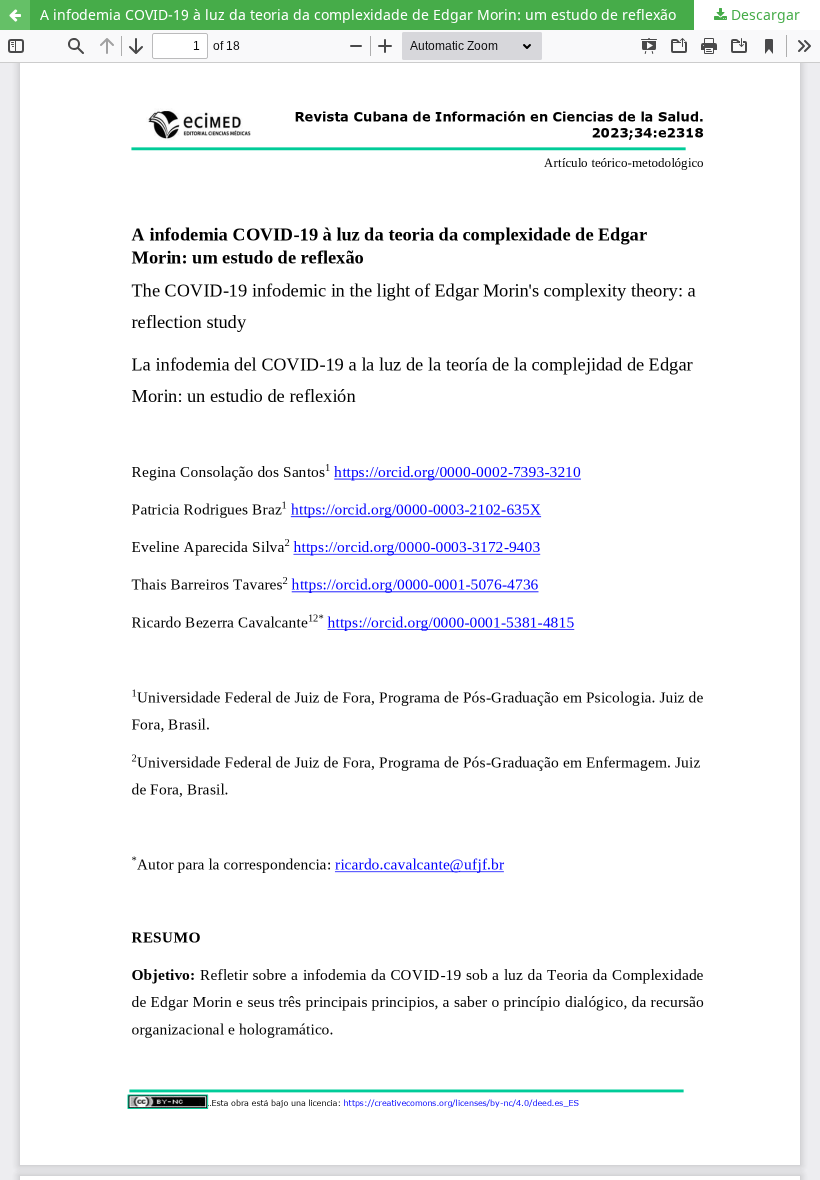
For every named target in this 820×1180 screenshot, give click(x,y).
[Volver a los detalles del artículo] (15, 15)
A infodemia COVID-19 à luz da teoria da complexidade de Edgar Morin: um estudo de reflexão (358, 14)
